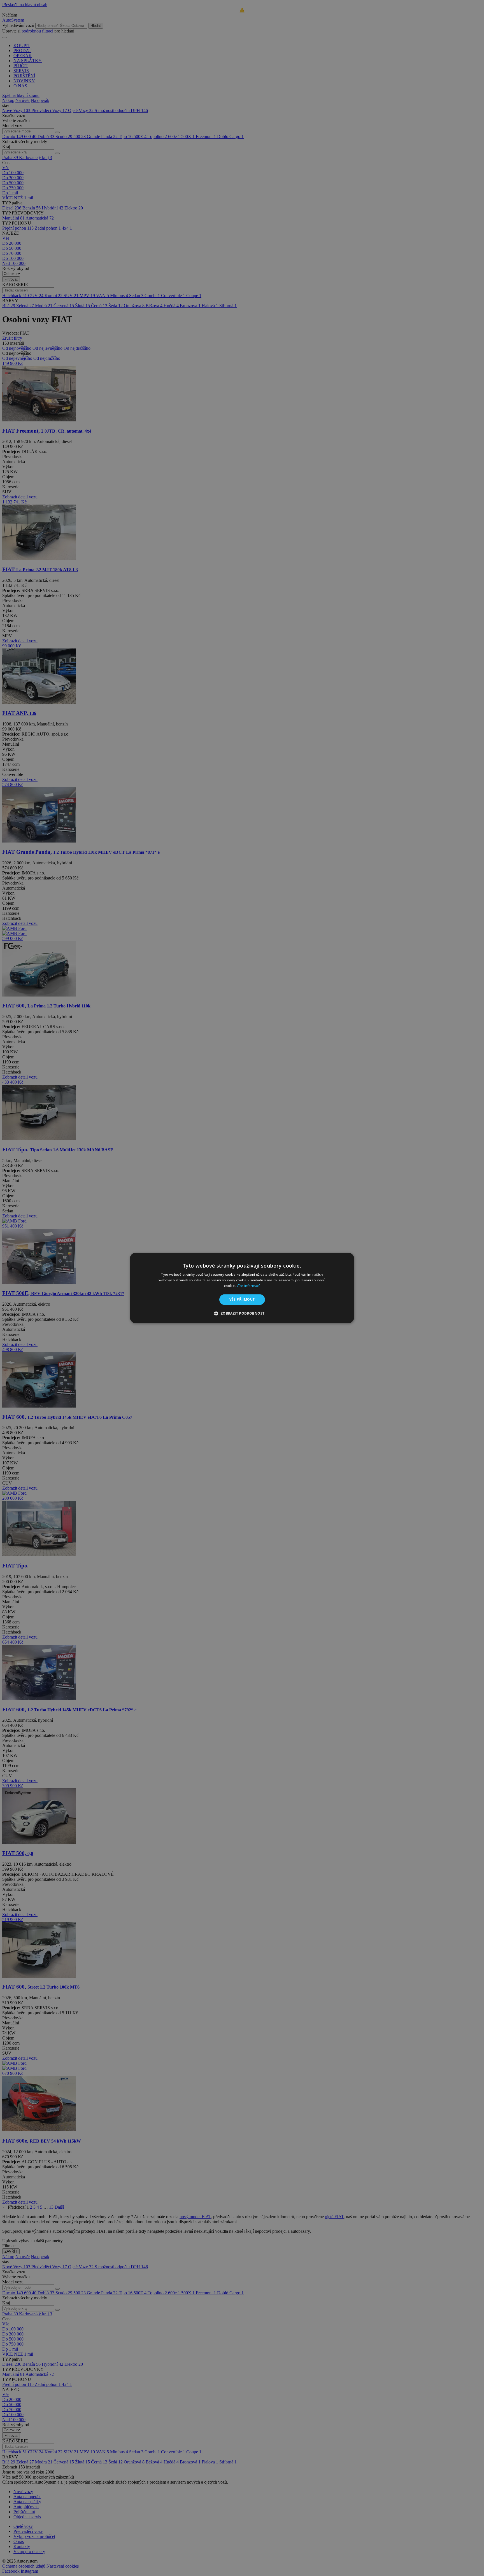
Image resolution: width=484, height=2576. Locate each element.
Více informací (248, 1286)
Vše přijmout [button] (242, 1299)
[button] (242, 1313)
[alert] (242, 1288)
